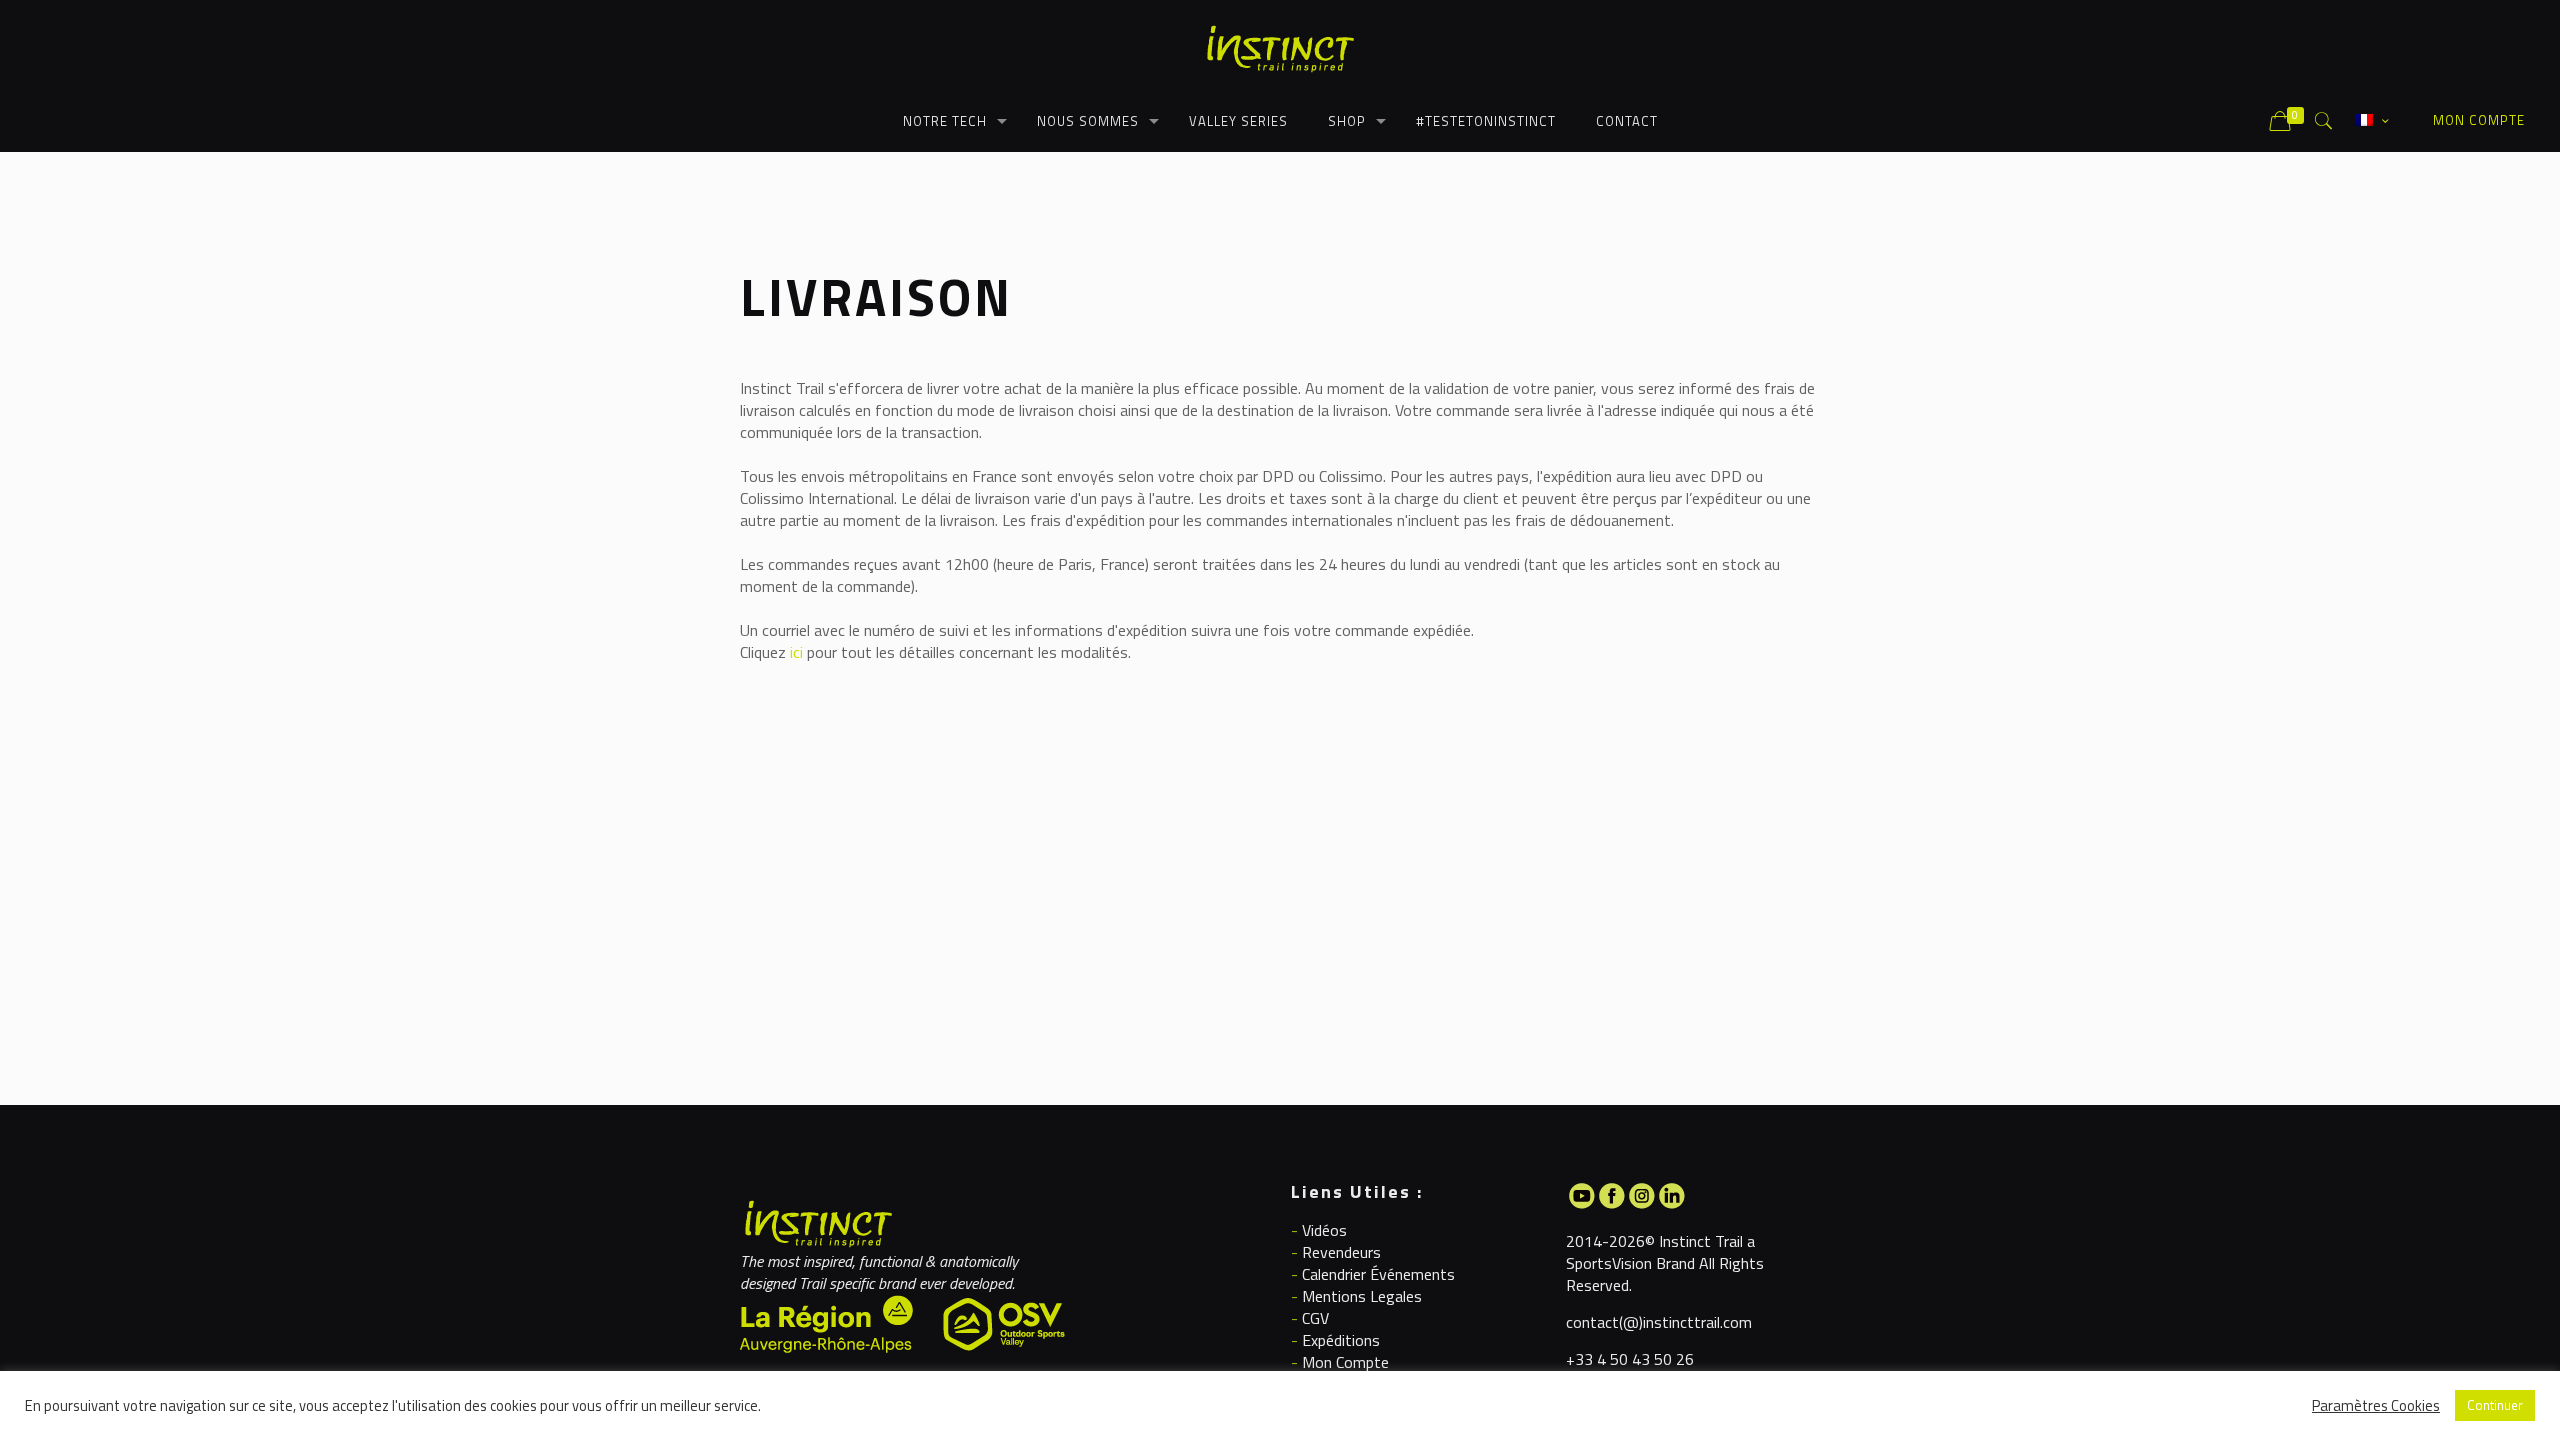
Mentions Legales (1362, 1296)
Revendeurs (1341, 1252)
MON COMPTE (2479, 120)
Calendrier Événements (1378, 1274)
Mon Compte (1345, 1362)
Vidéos (1324, 1230)
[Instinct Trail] (1280, 45)
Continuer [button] (2495, 1405)
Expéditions (1341, 1340)
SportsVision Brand (1630, 1263)
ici (796, 652)
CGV (1315, 1318)
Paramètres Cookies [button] (2376, 1406)
